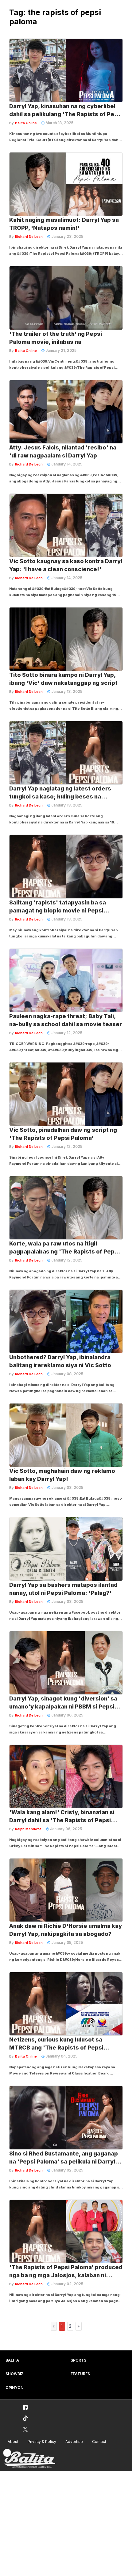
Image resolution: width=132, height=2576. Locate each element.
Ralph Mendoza (28, 1829)
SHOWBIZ (14, 2374)
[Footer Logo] (29, 2458)
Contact (99, 2442)
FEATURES (80, 2374)
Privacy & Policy (42, 2442)
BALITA (12, 2360)
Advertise (74, 2442)
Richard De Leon (29, 237)
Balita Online (26, 123)
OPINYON (14, 2388)
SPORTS (78, 2360)
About (13, 2442)
